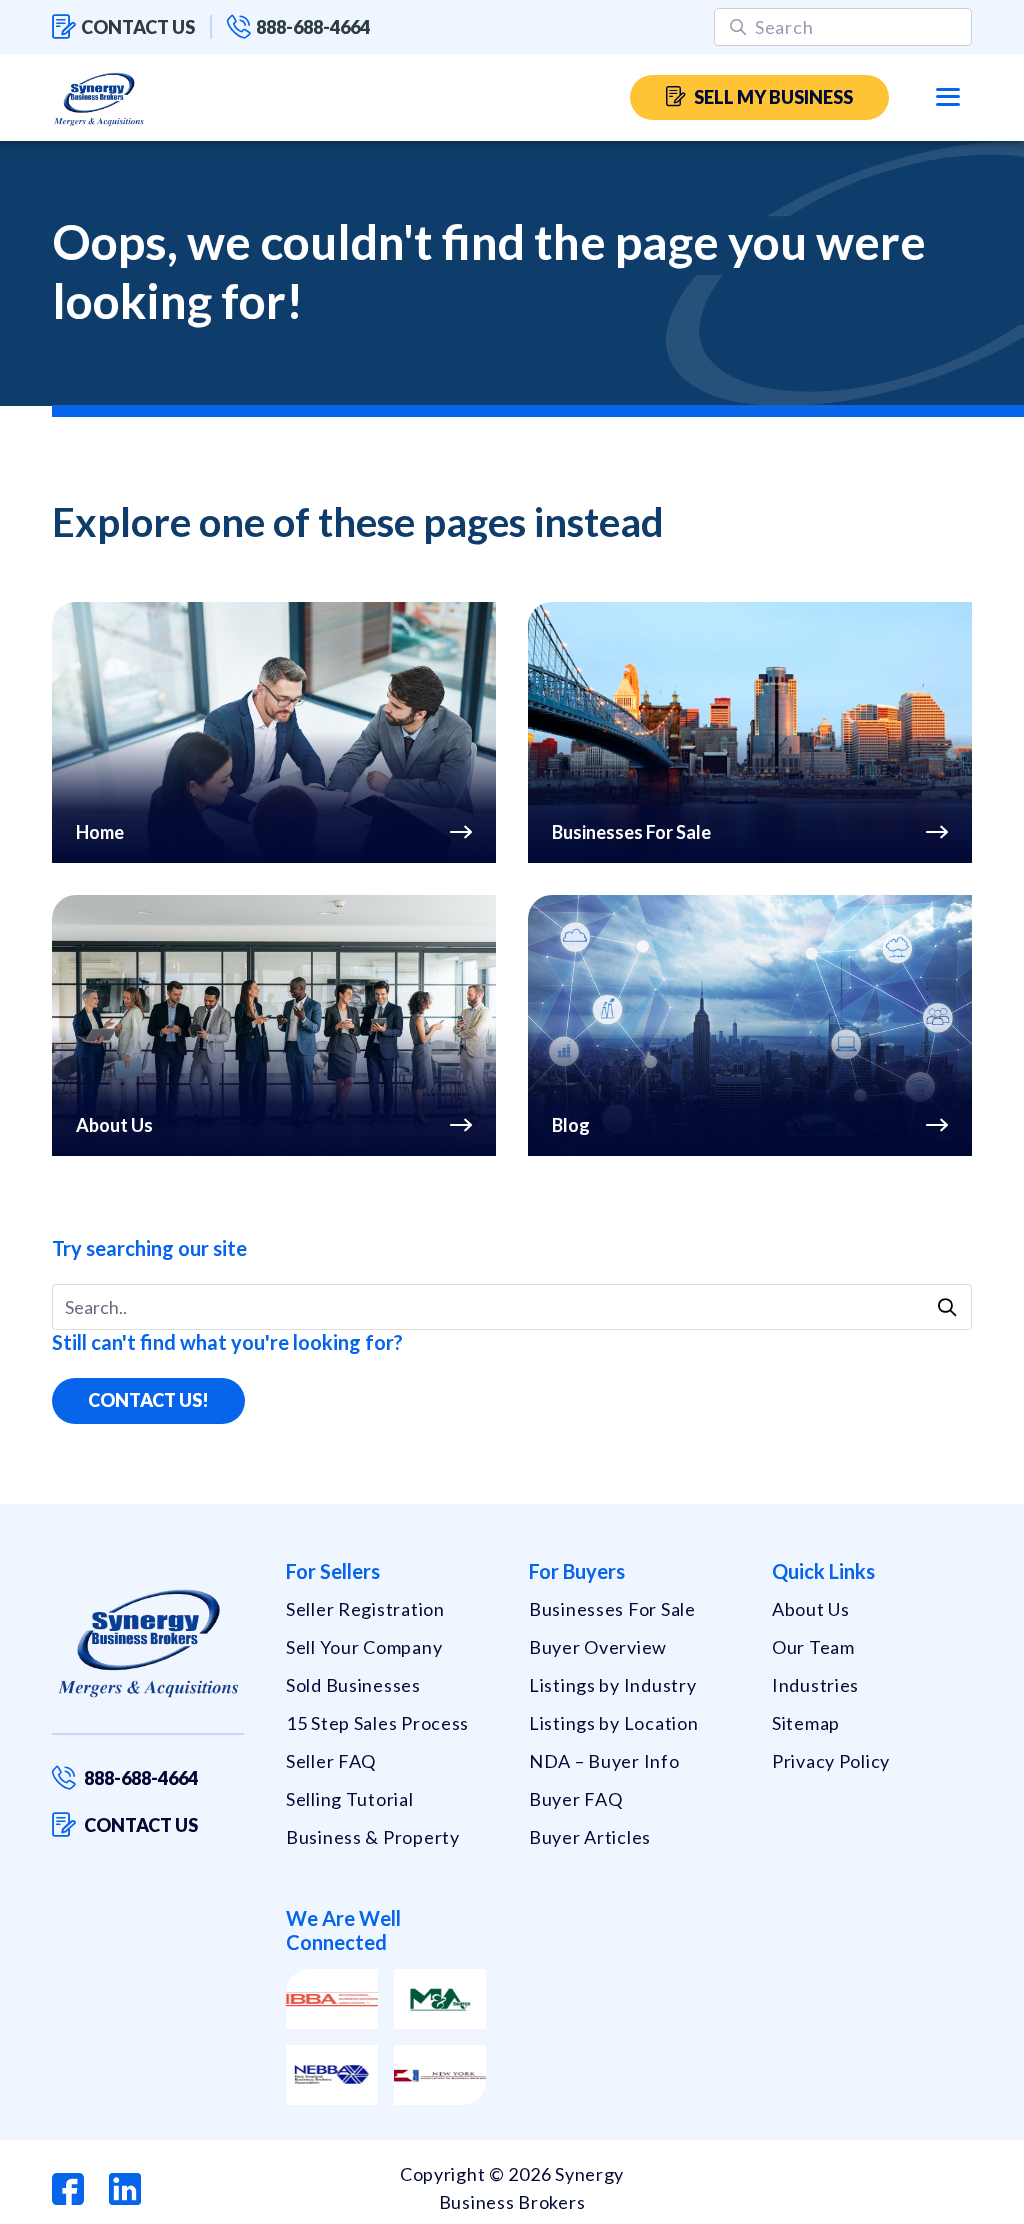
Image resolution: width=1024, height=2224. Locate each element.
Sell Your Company (364, 1647)
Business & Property (373, 1837)
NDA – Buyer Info (604, 1761)
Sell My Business (773, 97)
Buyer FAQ (575, 1799)
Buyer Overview (598, 1647)
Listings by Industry (612, 1685)
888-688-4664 (313, 27)
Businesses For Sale (612, 1609)
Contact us (138, 27)
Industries (815, 1685)
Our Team (813, 1647)
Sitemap (806, 1723)
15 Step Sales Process (377, 1723)
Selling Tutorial (350, 1799)
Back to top (923, 2201)
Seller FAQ (331, 1761)
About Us (811, 1609)
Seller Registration (365, 1609)
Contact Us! (148, 1400)
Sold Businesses (353, 1685)
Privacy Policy (831, 1761)
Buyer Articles (590, 1837)
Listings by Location (613, 1723)
